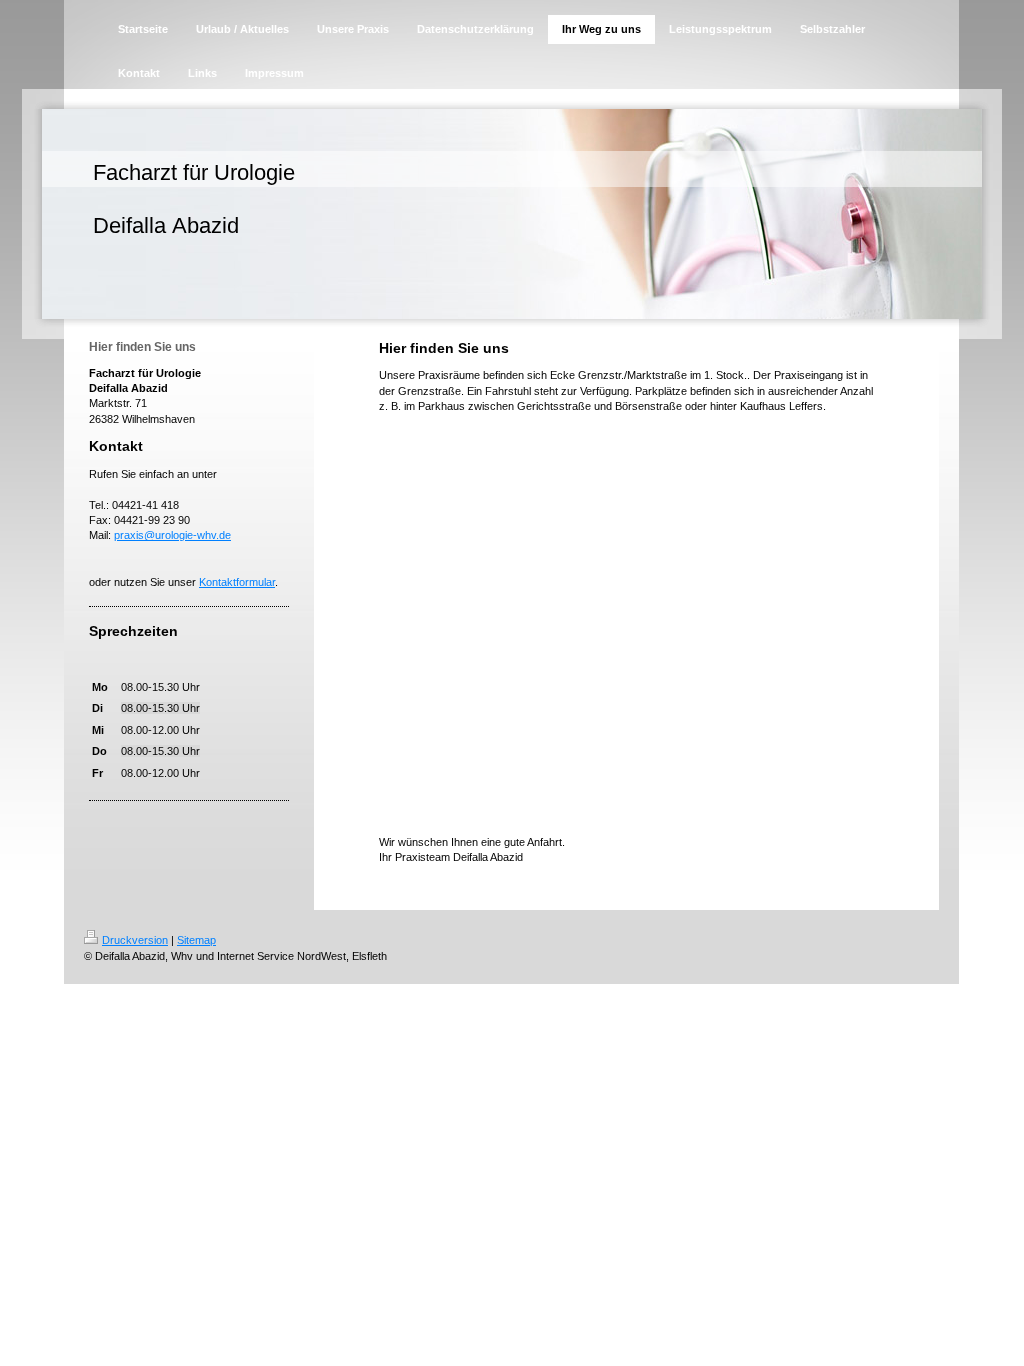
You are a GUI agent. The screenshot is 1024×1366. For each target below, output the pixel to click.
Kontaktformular (237, 582)
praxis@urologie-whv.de (172, 535)
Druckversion (135, 940)
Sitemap (196, 940)
